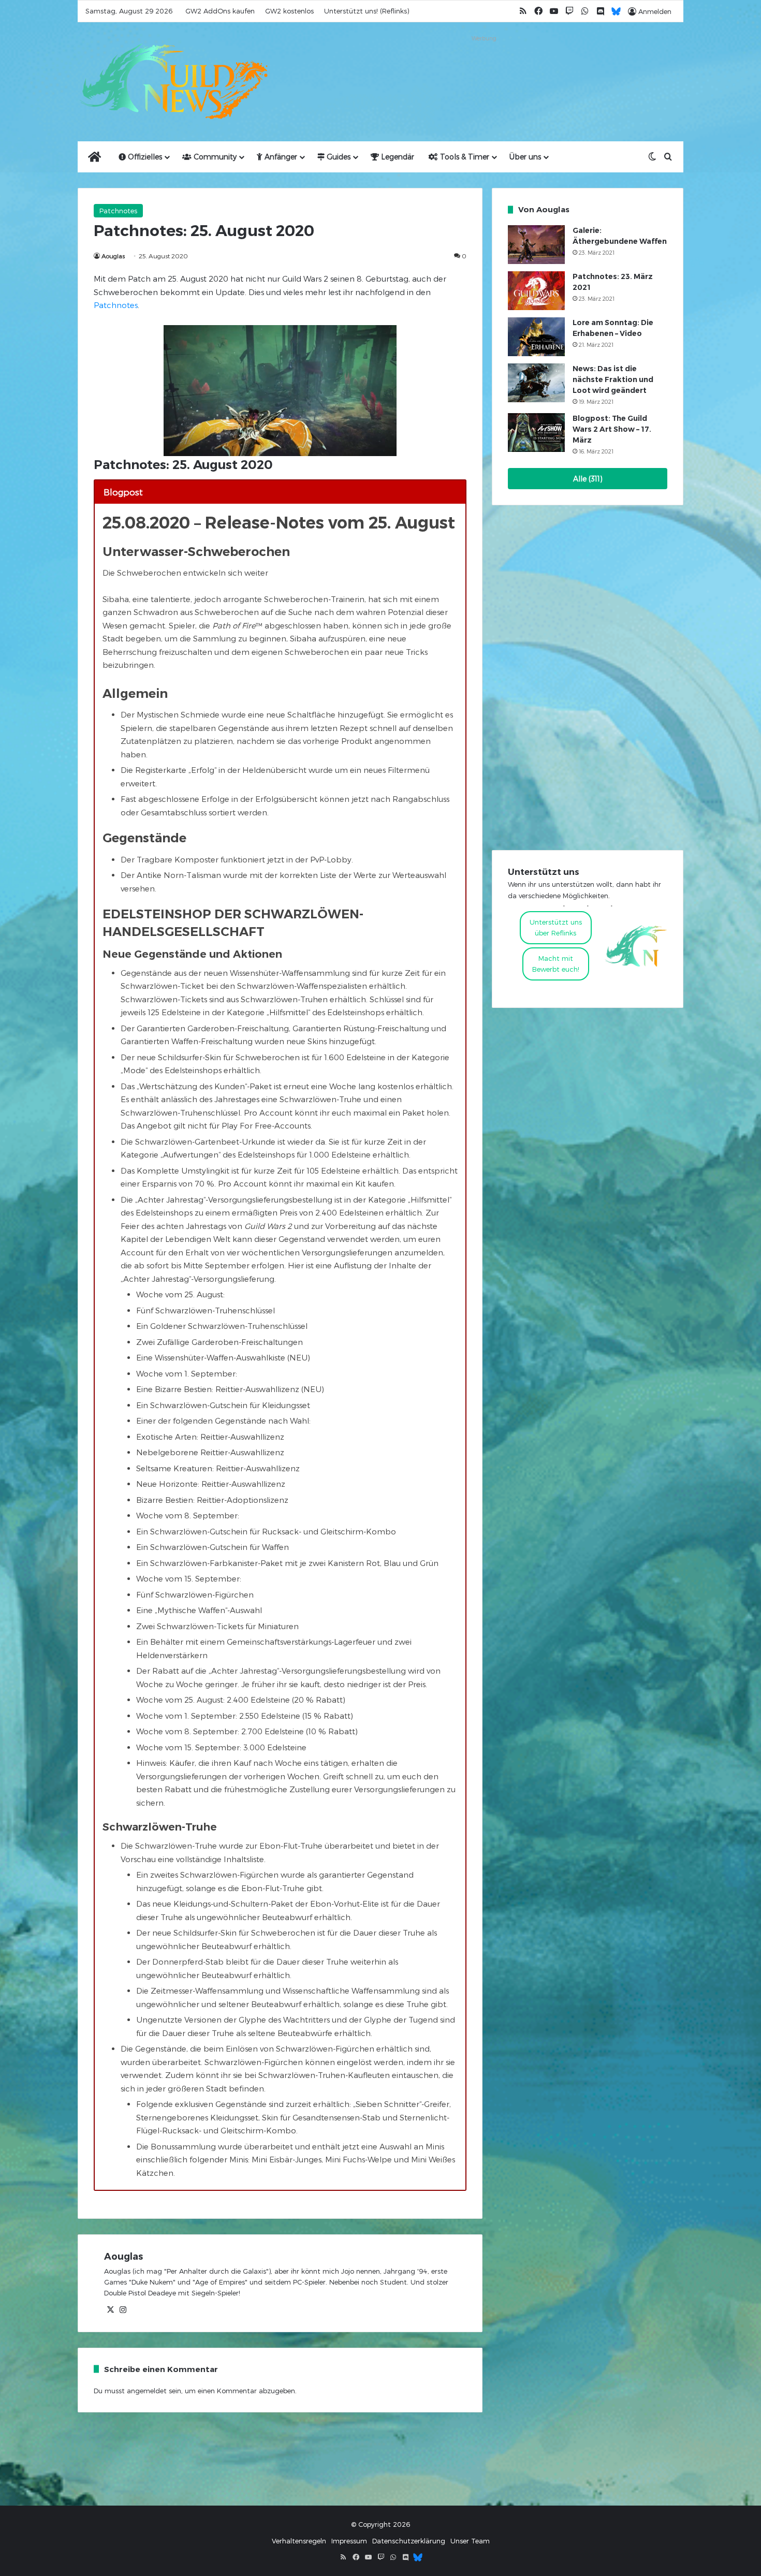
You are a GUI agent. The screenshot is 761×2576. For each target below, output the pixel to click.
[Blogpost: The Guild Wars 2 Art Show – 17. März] (536, 433)
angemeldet (147, 2391)
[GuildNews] (173, 82)
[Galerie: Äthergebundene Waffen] (536, 245)
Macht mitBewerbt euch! (556, 964)
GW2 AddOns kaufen (220, 11)
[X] (110, 2310)
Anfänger (280, 157)
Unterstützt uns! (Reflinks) (367, 11)
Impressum (349, 2541)
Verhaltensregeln (299, 2541)
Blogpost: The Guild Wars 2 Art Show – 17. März (612, 429)
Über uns (525, 157)
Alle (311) (588, 479)
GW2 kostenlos (289, 11)
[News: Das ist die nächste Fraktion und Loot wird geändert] (536, 383)
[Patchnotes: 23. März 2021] (536, 291)
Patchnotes (118, 211)
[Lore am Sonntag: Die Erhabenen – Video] (536, 337)
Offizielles (144, 157)
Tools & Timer (464, 157)
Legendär (397, 157)
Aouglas (113, 256)
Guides (338, 157)
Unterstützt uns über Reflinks (556, 927)
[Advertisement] (484, 68)
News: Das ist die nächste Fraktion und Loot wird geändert (613, 379)
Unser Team (470, 2541)
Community (214, 157)
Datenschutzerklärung (409, 2541)
